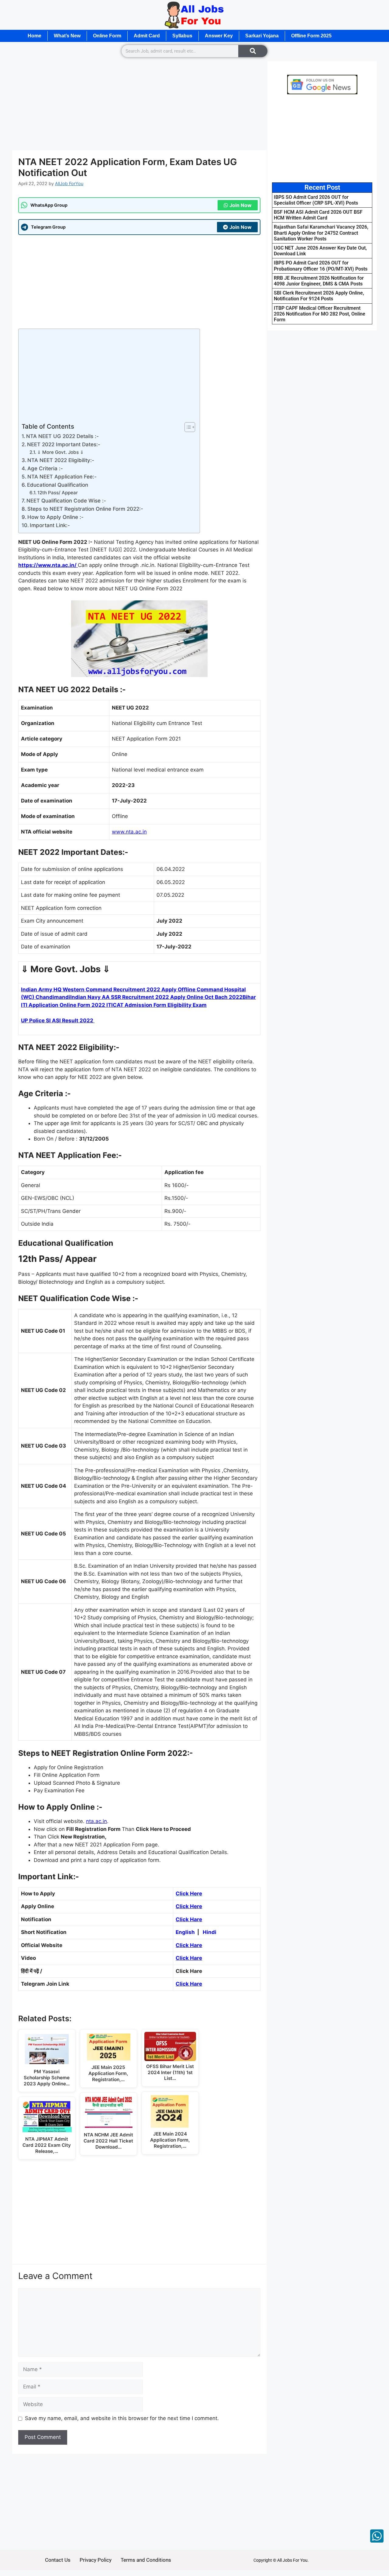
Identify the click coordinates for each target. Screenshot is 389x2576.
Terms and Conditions (146, 2560)
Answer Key (219, 36)
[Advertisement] (139, 105)
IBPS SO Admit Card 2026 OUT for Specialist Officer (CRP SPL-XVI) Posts (316, 200)
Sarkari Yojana (262, 36)
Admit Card (147, 36)
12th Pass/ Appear (58, 493)
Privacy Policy (96, 2560)
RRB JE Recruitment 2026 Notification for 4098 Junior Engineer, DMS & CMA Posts (319, 281)
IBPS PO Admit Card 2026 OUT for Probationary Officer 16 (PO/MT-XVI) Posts (321, 266)
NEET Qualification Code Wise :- (66, 501)
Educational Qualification (58, 485)
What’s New (67, 36)
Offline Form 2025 (311, 36)
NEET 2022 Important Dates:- (64, 444)
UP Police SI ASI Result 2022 (58, 1020)
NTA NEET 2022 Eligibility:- (61, 460)
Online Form (107, 36)
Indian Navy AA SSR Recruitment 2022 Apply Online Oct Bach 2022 (156, 997)
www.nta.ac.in (129, 832)
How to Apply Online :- (55, 517)
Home (34, 36)
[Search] (253, 51)
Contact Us (58, 2560)
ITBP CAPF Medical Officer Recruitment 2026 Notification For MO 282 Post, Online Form (320, 314)
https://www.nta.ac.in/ (48, 565)
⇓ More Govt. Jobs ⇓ (60, 452)
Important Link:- (50, 525)
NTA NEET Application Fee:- (62, 477)
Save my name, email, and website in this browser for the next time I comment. (122, 2418)
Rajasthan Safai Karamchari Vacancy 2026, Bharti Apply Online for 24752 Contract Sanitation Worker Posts (321, 233)
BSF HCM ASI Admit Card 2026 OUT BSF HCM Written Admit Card (318, 215)
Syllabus (182, 36)
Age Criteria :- (45, 468)
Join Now (241, 205)
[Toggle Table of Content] (187, 427)
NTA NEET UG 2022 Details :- (62, 436)
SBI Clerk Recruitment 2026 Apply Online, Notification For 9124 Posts (319, 296)
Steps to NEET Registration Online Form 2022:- (85, 509)
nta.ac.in (96, 1821)
